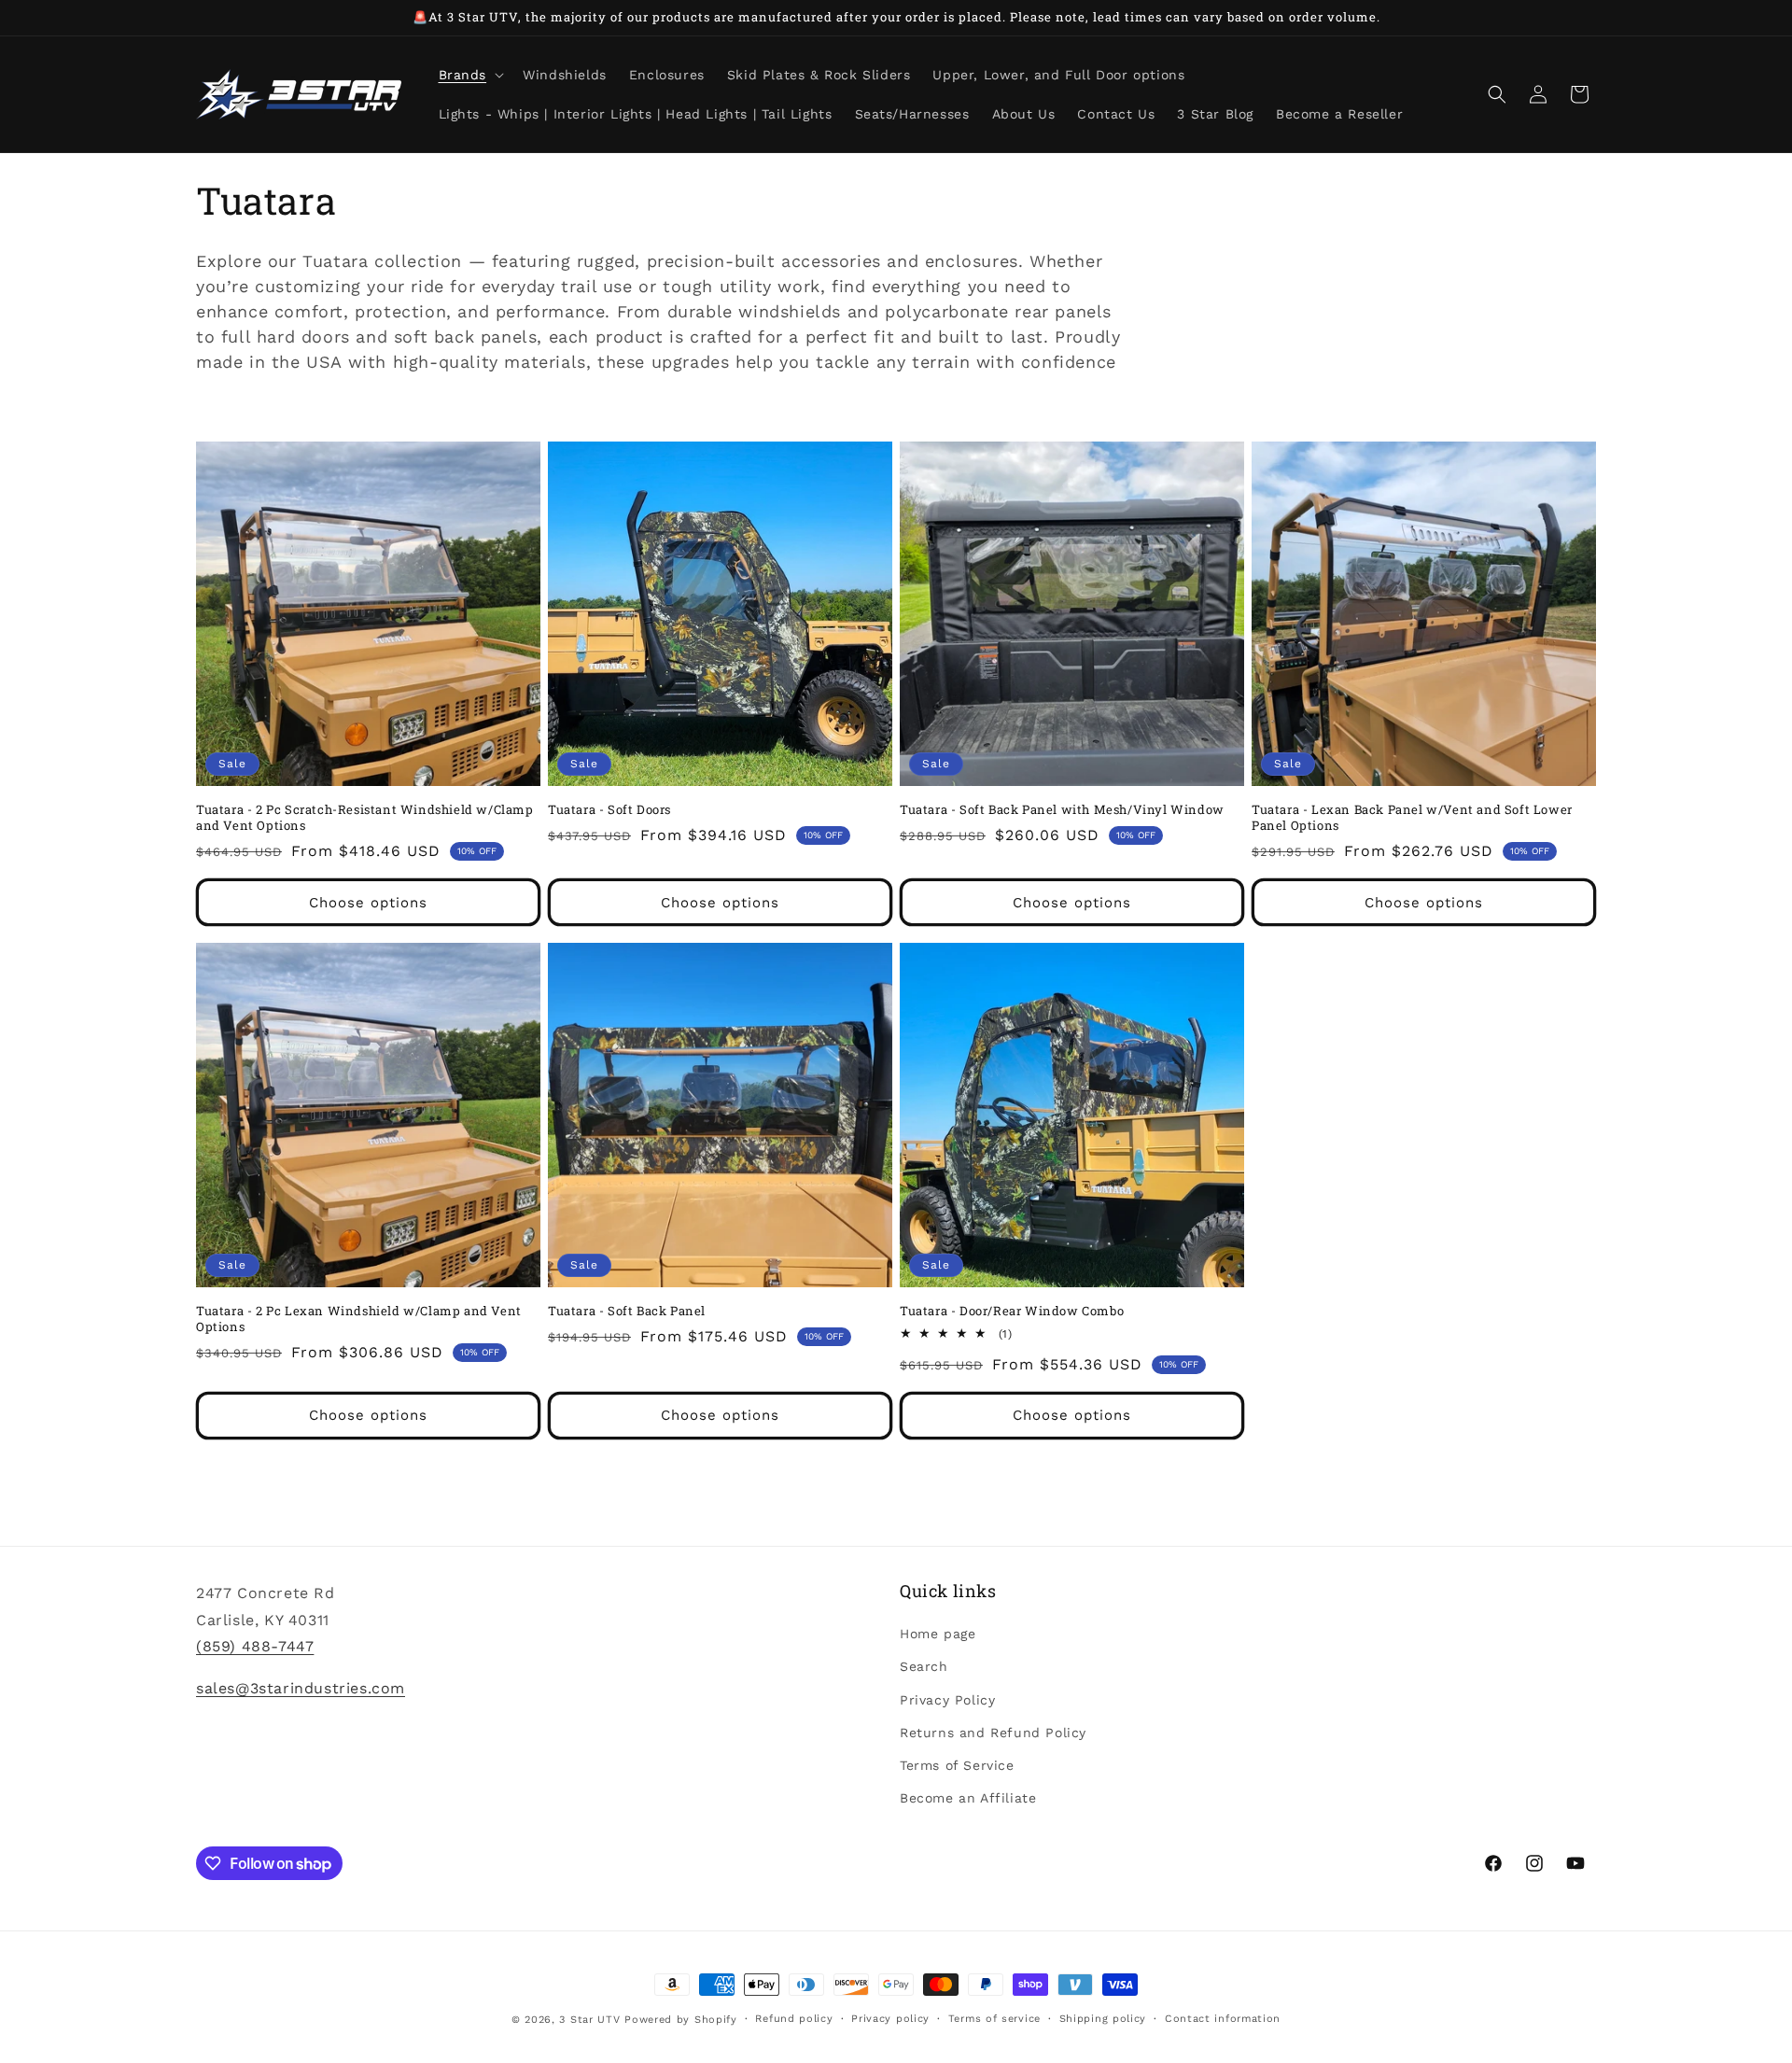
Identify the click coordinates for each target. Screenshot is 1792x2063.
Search (924, 1666)
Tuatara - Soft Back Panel (627, 1311)
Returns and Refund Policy (993, 1733)
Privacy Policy (947, 1700)
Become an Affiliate (968, 1798)
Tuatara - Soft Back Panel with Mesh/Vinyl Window (1062, 810)
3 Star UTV (589, 2020)
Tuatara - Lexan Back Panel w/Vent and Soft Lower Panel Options (1412, 818)
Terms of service (994, 2019)
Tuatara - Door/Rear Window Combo (1012, 1311)
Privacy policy (890, 2019)
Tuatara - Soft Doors (609, 810)
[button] (470, 75)
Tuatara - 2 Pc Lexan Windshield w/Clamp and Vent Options (359, 1319)
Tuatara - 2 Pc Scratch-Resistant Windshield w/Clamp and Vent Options (365, 818)
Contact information (1223, 2019)
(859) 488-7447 (255, 1646)
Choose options (368, 903)
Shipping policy (1103, 2019)
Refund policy (794, 2019)
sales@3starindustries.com (301, 1688)
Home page (938, 1634)
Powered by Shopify (681, 2020)
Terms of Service (957, 1765)
